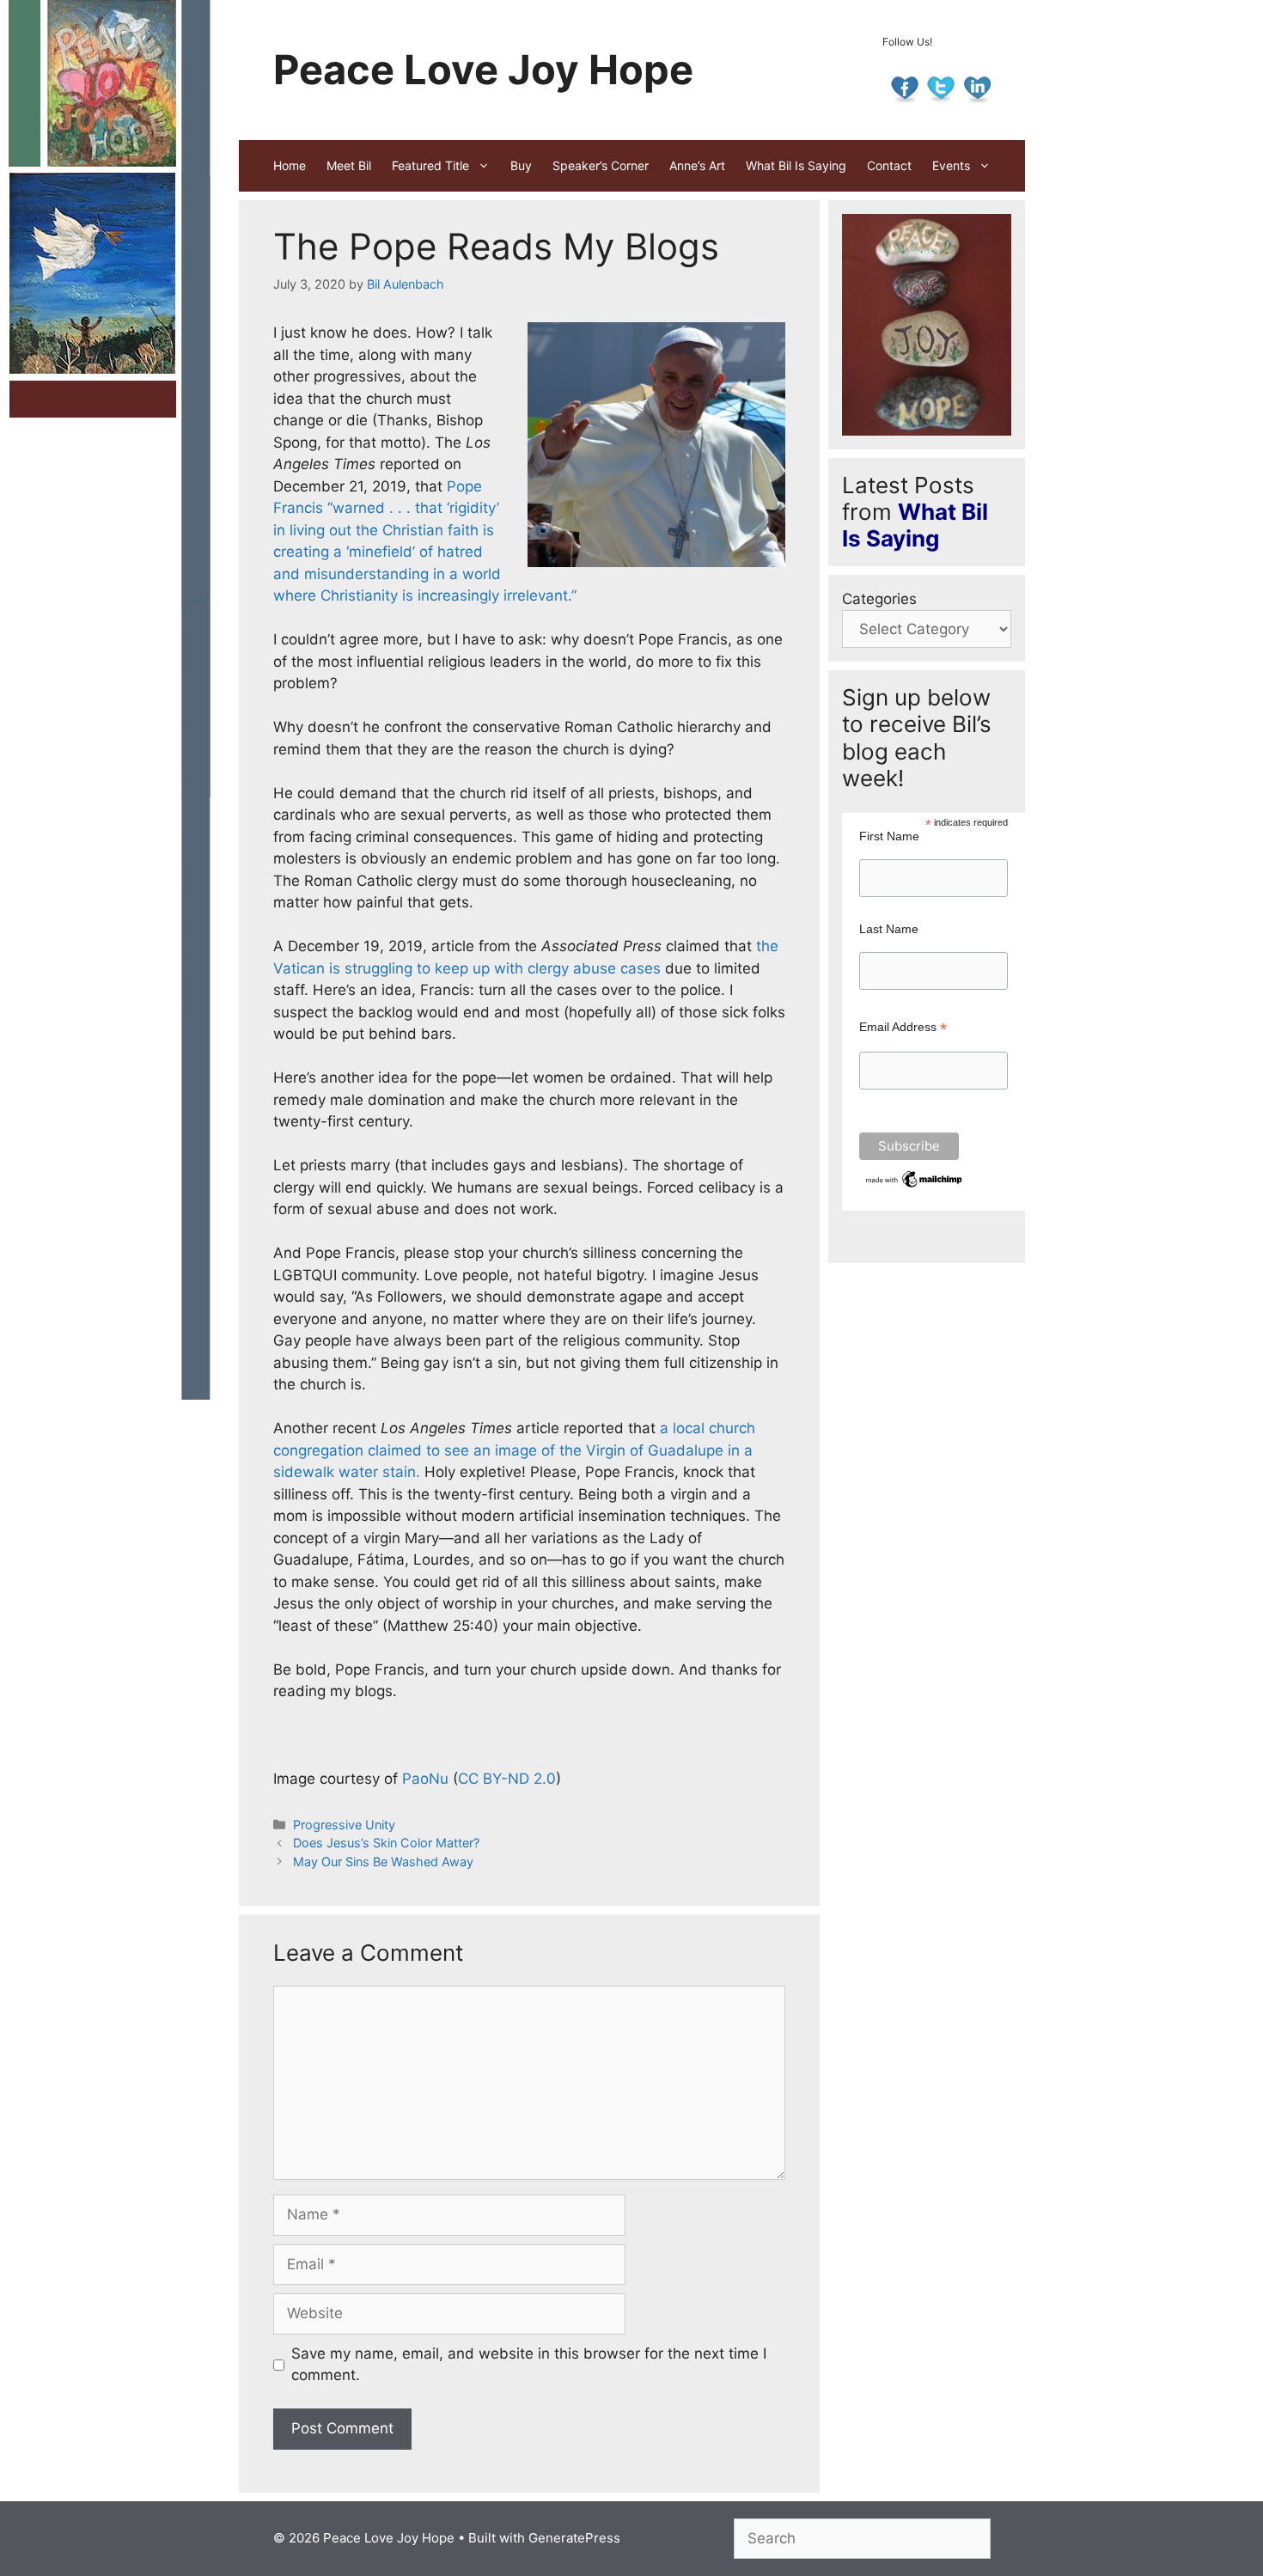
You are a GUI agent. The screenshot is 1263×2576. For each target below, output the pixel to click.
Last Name (889, 929)
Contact (889, 165)
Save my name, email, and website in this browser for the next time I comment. (529, 2365)
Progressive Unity (344, 1825)
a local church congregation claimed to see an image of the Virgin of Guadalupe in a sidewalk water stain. (514, 1450)
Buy (521, 165)
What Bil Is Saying (796, 165)
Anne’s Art (697, 165)
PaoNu (425, 1779)
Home (290, 165)
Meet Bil (349, 165)
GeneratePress (574, 2538)
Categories (879, 599)
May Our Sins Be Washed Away (383, 1862)
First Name (889, 836)
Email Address (903, 1027)
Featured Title (430, 165)
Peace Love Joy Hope (483, 69)
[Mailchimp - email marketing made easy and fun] (915, 1186)
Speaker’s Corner (601, 165)
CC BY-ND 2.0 (507, 1779)
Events (951, 165)
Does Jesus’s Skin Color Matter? (386, 1843)
